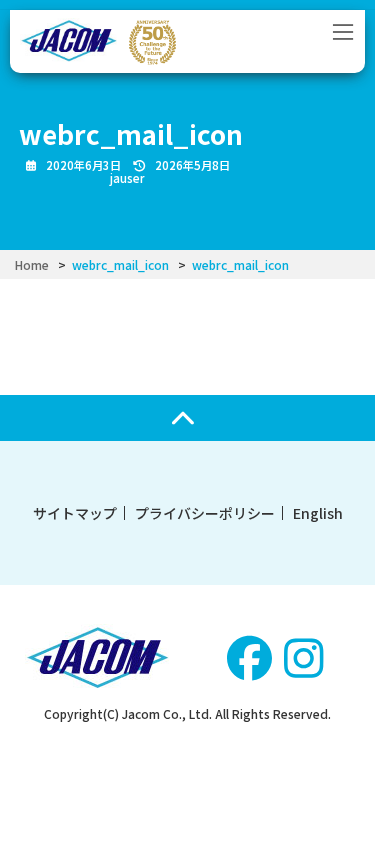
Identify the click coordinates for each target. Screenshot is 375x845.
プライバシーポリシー (205, 513)
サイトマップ (75, 513)
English (318, 513)
